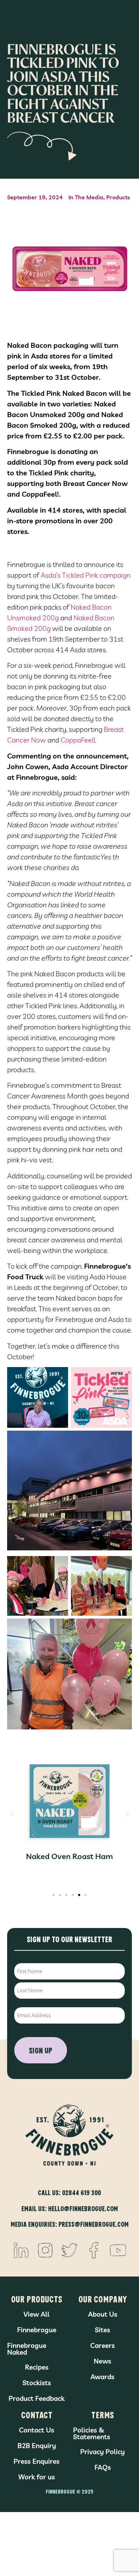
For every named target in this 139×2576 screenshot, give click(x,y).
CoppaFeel (77, 740)
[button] (12, 1814)
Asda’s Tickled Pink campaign (86, 575)
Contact (37, 2415)
